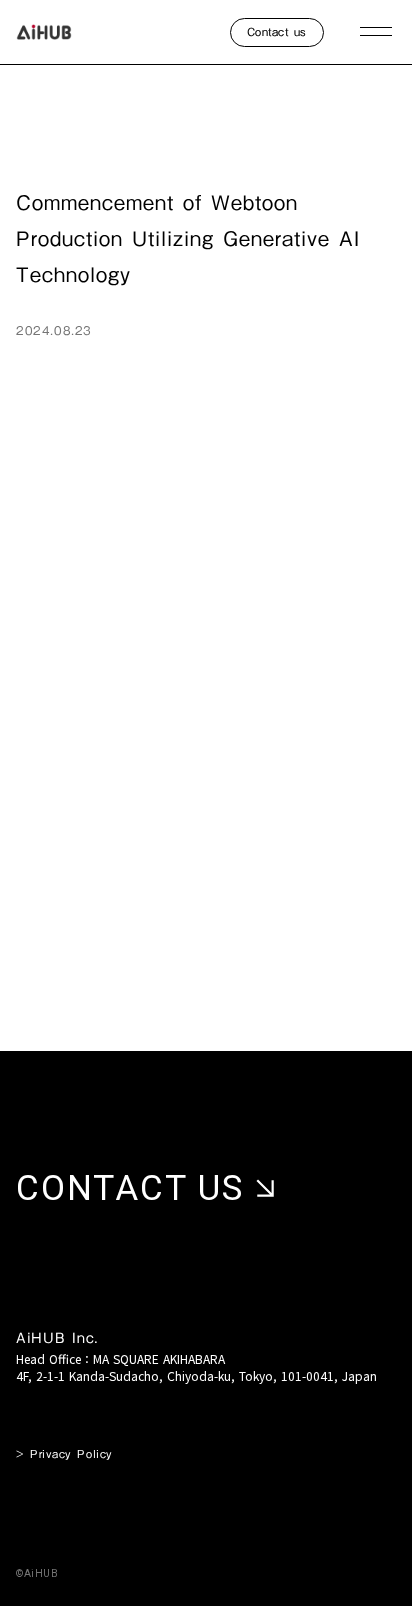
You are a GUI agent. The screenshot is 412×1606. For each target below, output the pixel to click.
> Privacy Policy (64, 1455)
